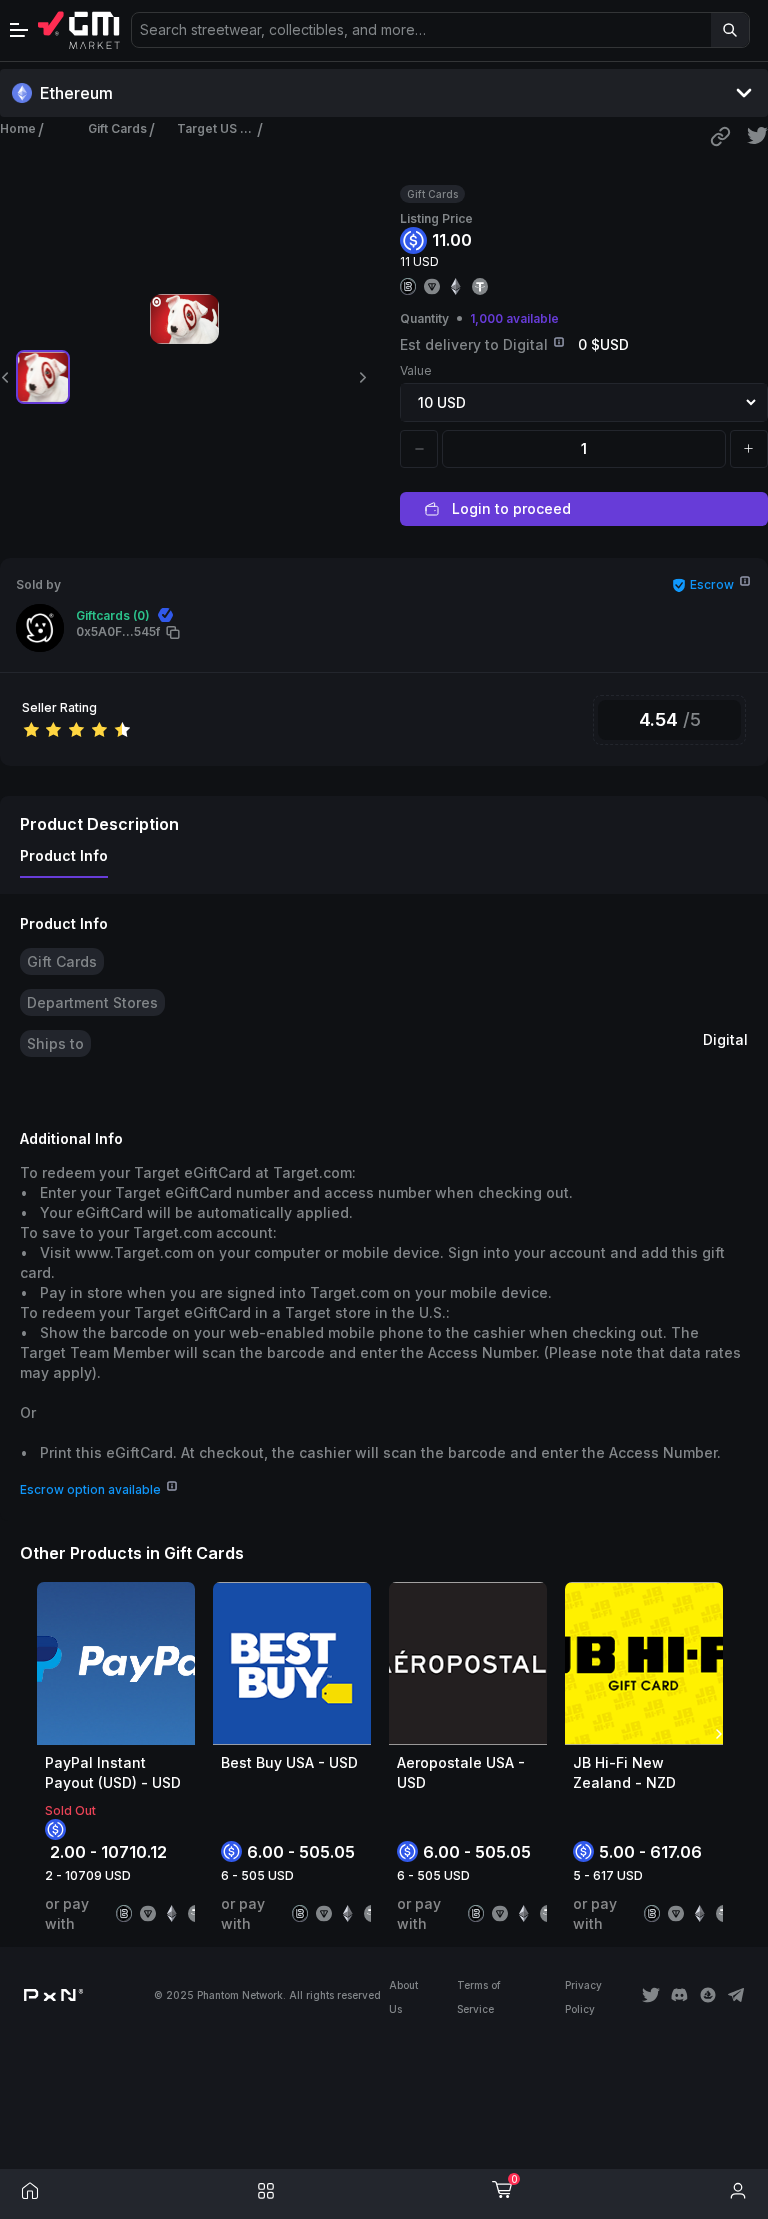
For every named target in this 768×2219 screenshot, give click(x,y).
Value (416, 370)
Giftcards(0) (113, 615)
